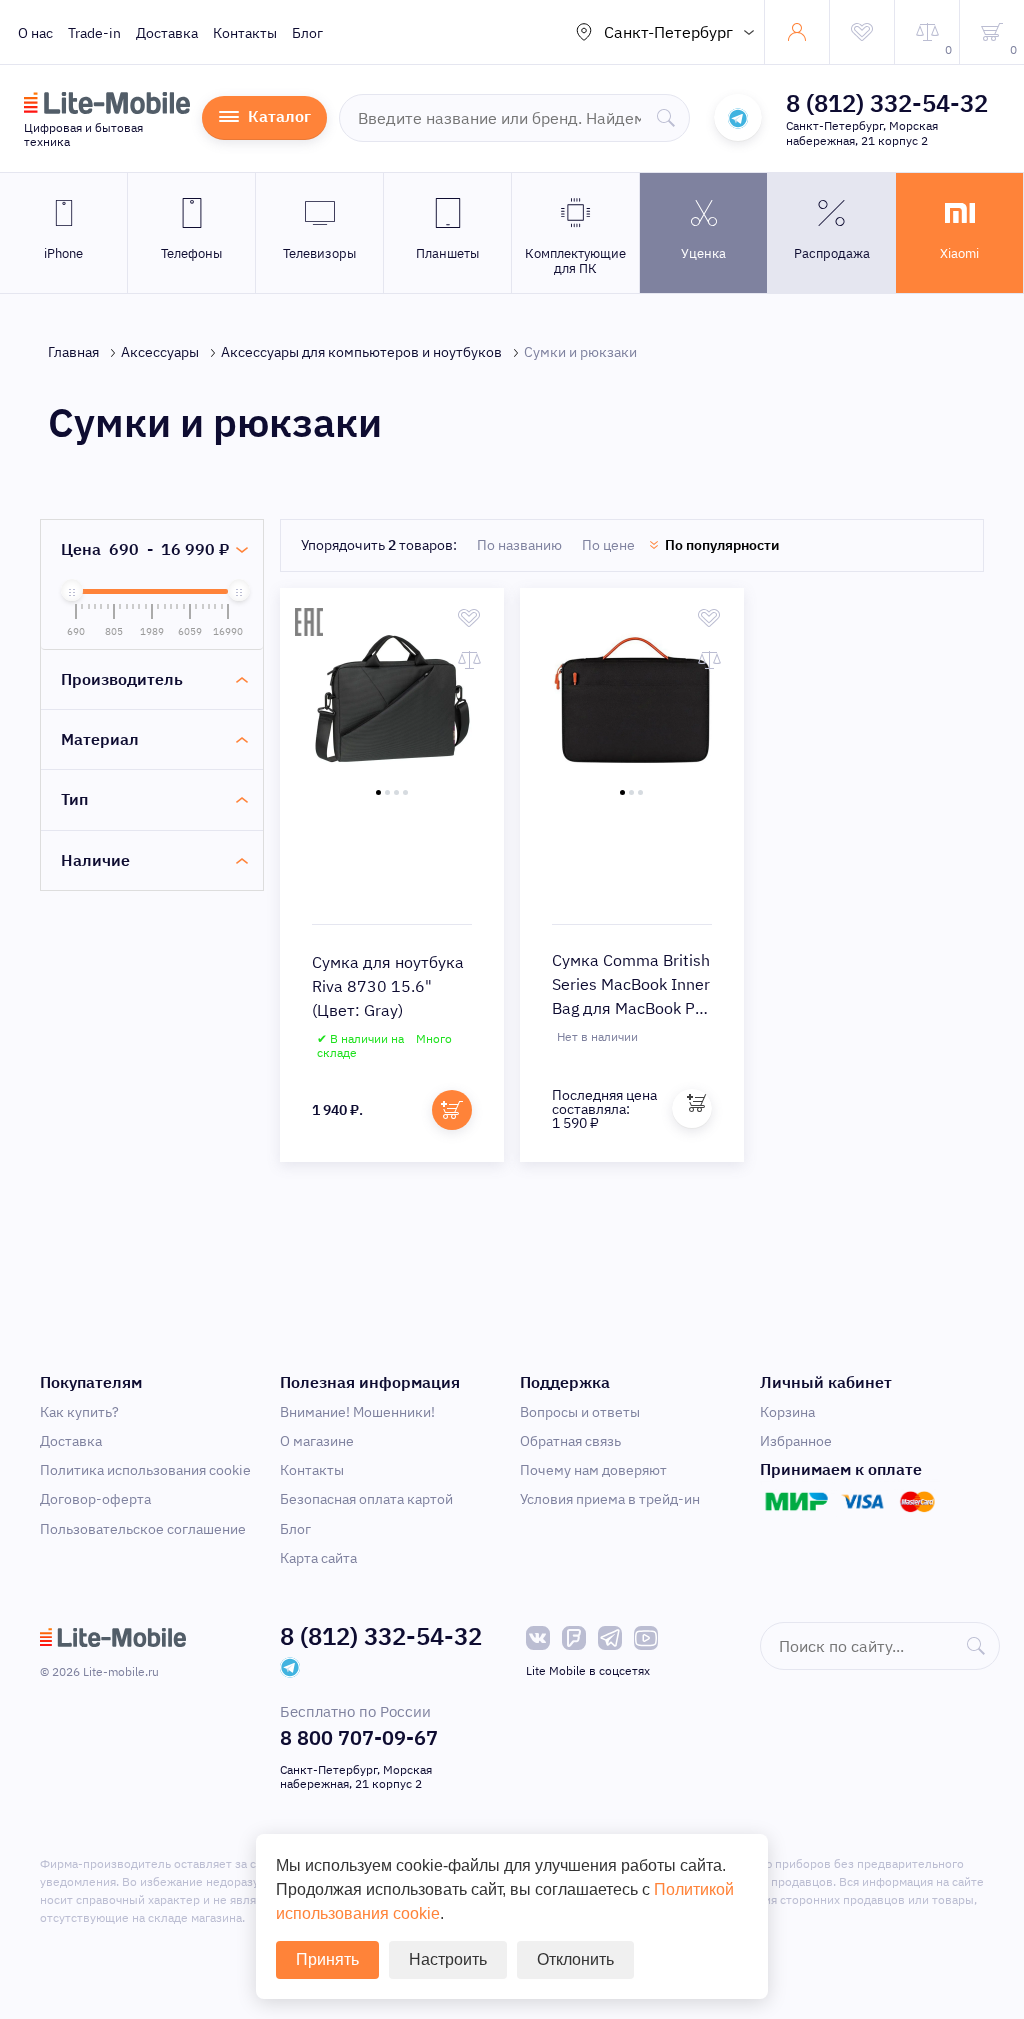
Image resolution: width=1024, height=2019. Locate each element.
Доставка (167, 33)
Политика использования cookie (145, 1470)
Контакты (245, 33)
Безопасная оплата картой (366, 1499)
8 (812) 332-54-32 (887, 103)
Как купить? (79, 1412)
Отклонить (575, 1959)
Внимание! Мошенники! (357, 1412)
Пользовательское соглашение (143, 1529)
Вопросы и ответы (580, 1412)
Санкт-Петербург (668, 32)
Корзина (787, 1412)
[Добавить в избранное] (469, 618)
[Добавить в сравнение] (469, 660)
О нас (35, 33)
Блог (307, 33)
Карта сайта (318, 1558)
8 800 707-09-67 (359, 1737)
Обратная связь (570, 1441)
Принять (327, 1959)
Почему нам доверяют (593, 1470)
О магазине (317, 1441)
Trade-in (94, 33)
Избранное (796, 1441)
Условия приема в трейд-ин (610, 1499)
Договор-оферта (95, 1499)
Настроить (448, 1959)
